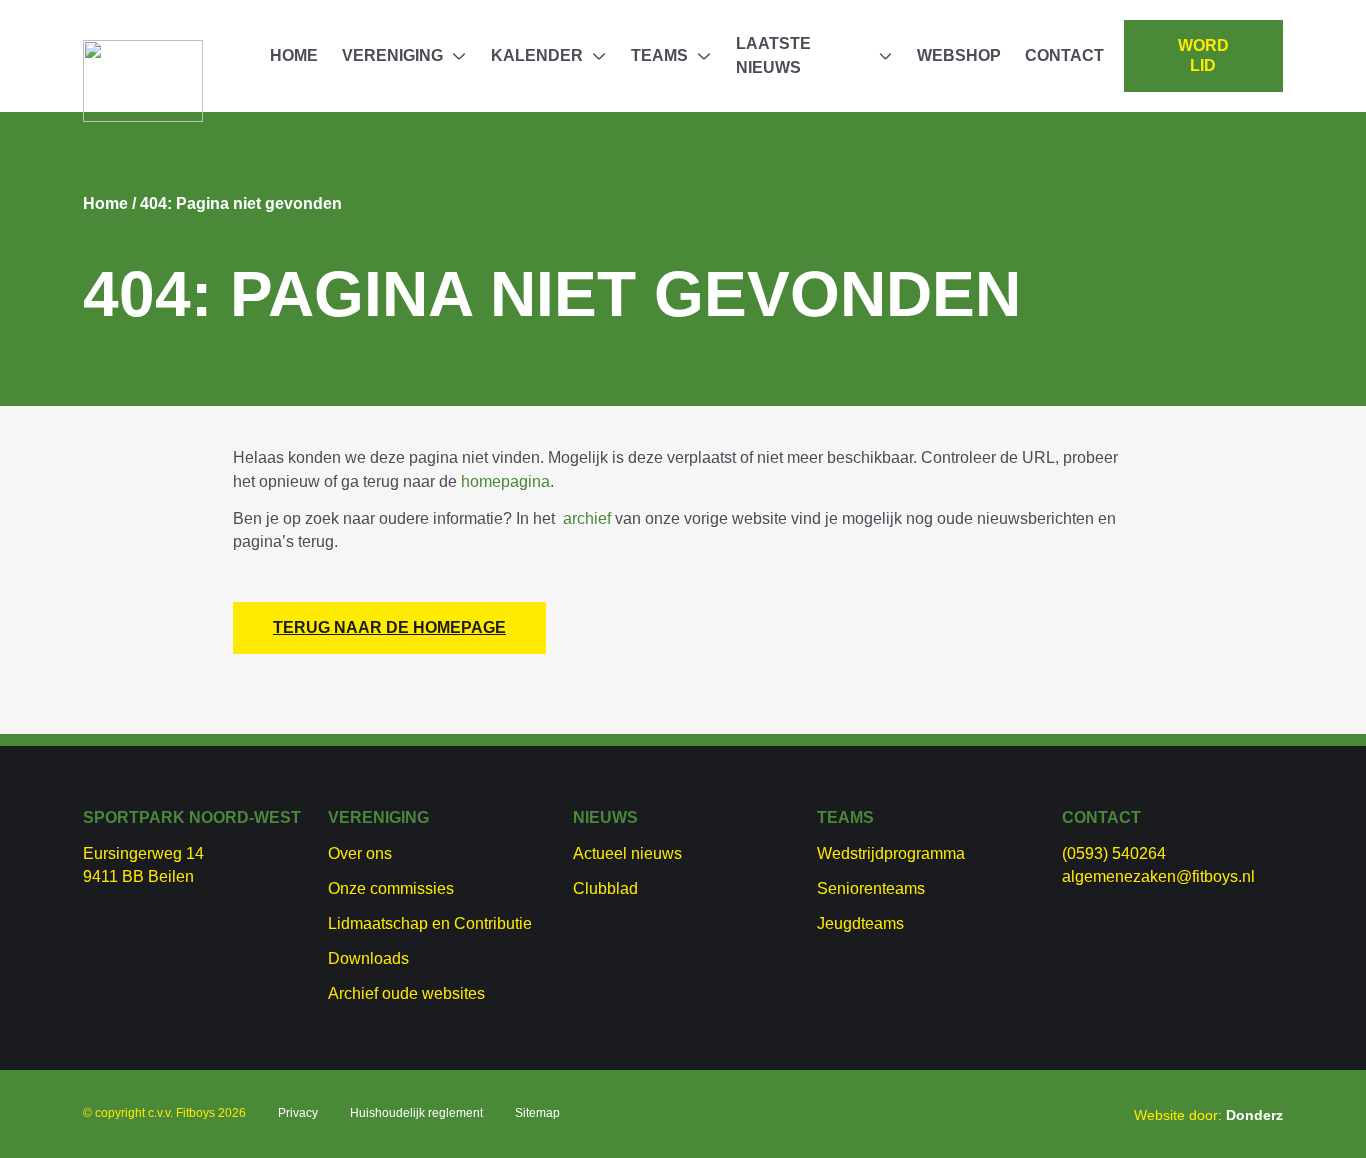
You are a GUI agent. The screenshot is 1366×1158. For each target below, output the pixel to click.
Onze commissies (391, 888)
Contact (1064, 55)
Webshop (959, 55)
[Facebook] (855, 1111)
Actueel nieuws (627, 853)
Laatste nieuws (773, 55)
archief (587, 518)
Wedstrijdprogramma (891, 853)
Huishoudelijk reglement (416, 1113)
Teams (659, 55)
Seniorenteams (871, 888)
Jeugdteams (860, 923)
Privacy (298, 1113)
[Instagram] (887, 1111)
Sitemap (537, 1113)
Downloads (368, 958)
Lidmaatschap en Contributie (430, 923)
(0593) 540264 (1114, 853)
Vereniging (392, 55)
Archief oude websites (406, 993)
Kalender (537, 55)
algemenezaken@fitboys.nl (1158, 876)
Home (294, 55)
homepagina (505, 481)
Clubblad (605, 888)
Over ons (360, 853)
